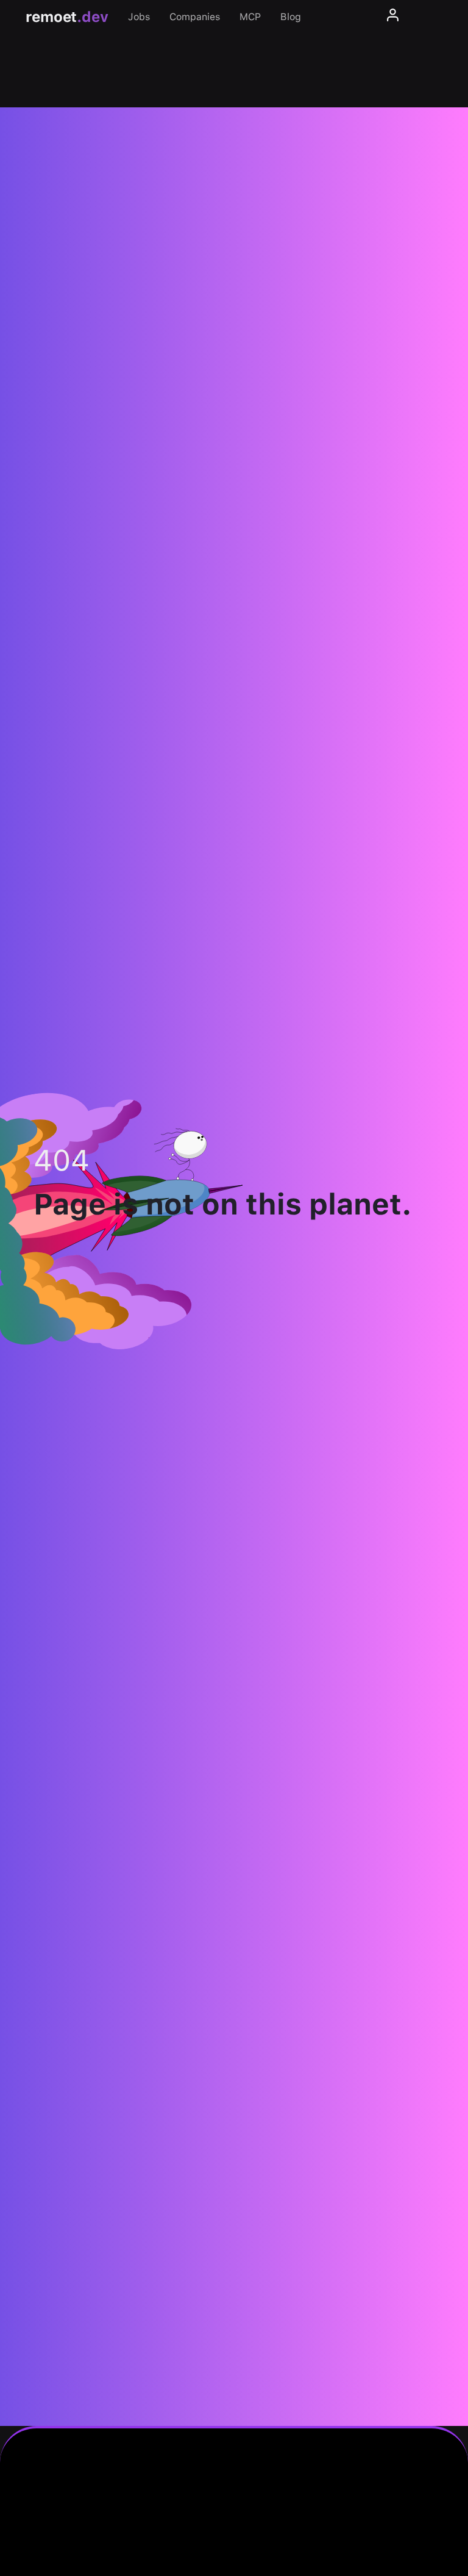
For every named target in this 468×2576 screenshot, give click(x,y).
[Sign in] (393, 17)
